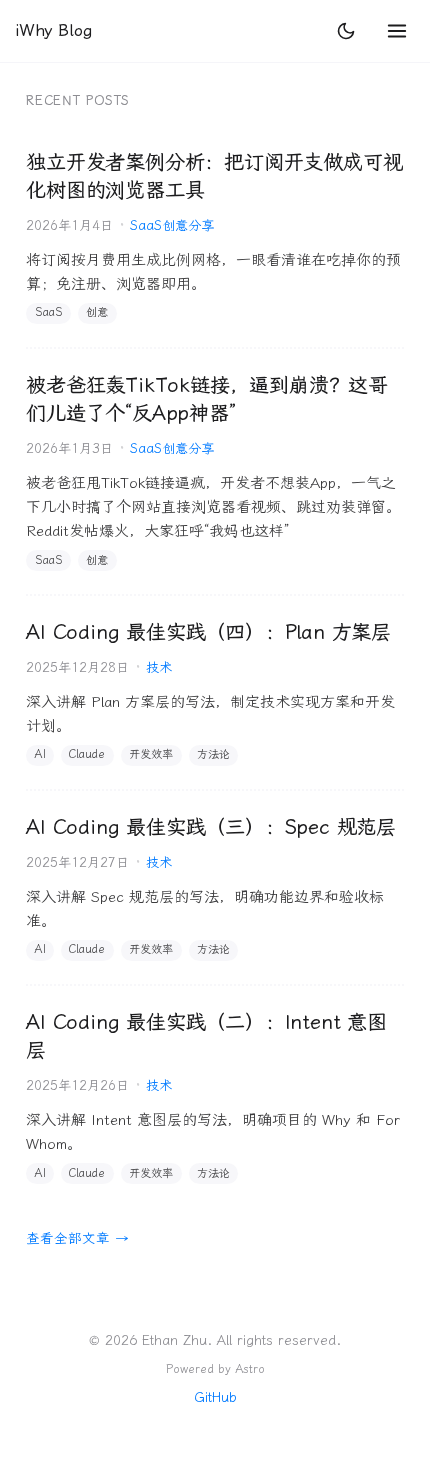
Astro (250, 1369)
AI (40, 754)
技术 (159, 667)
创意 (97, 312)
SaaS (49, 312)
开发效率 (151, 754)
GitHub (215, 1397)
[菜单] (397, 31)
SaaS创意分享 (172, 225)
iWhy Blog (53, 30)
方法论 (213, 754)
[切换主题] (346, 31)
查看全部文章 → (77, 1238)
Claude (87, 754)
